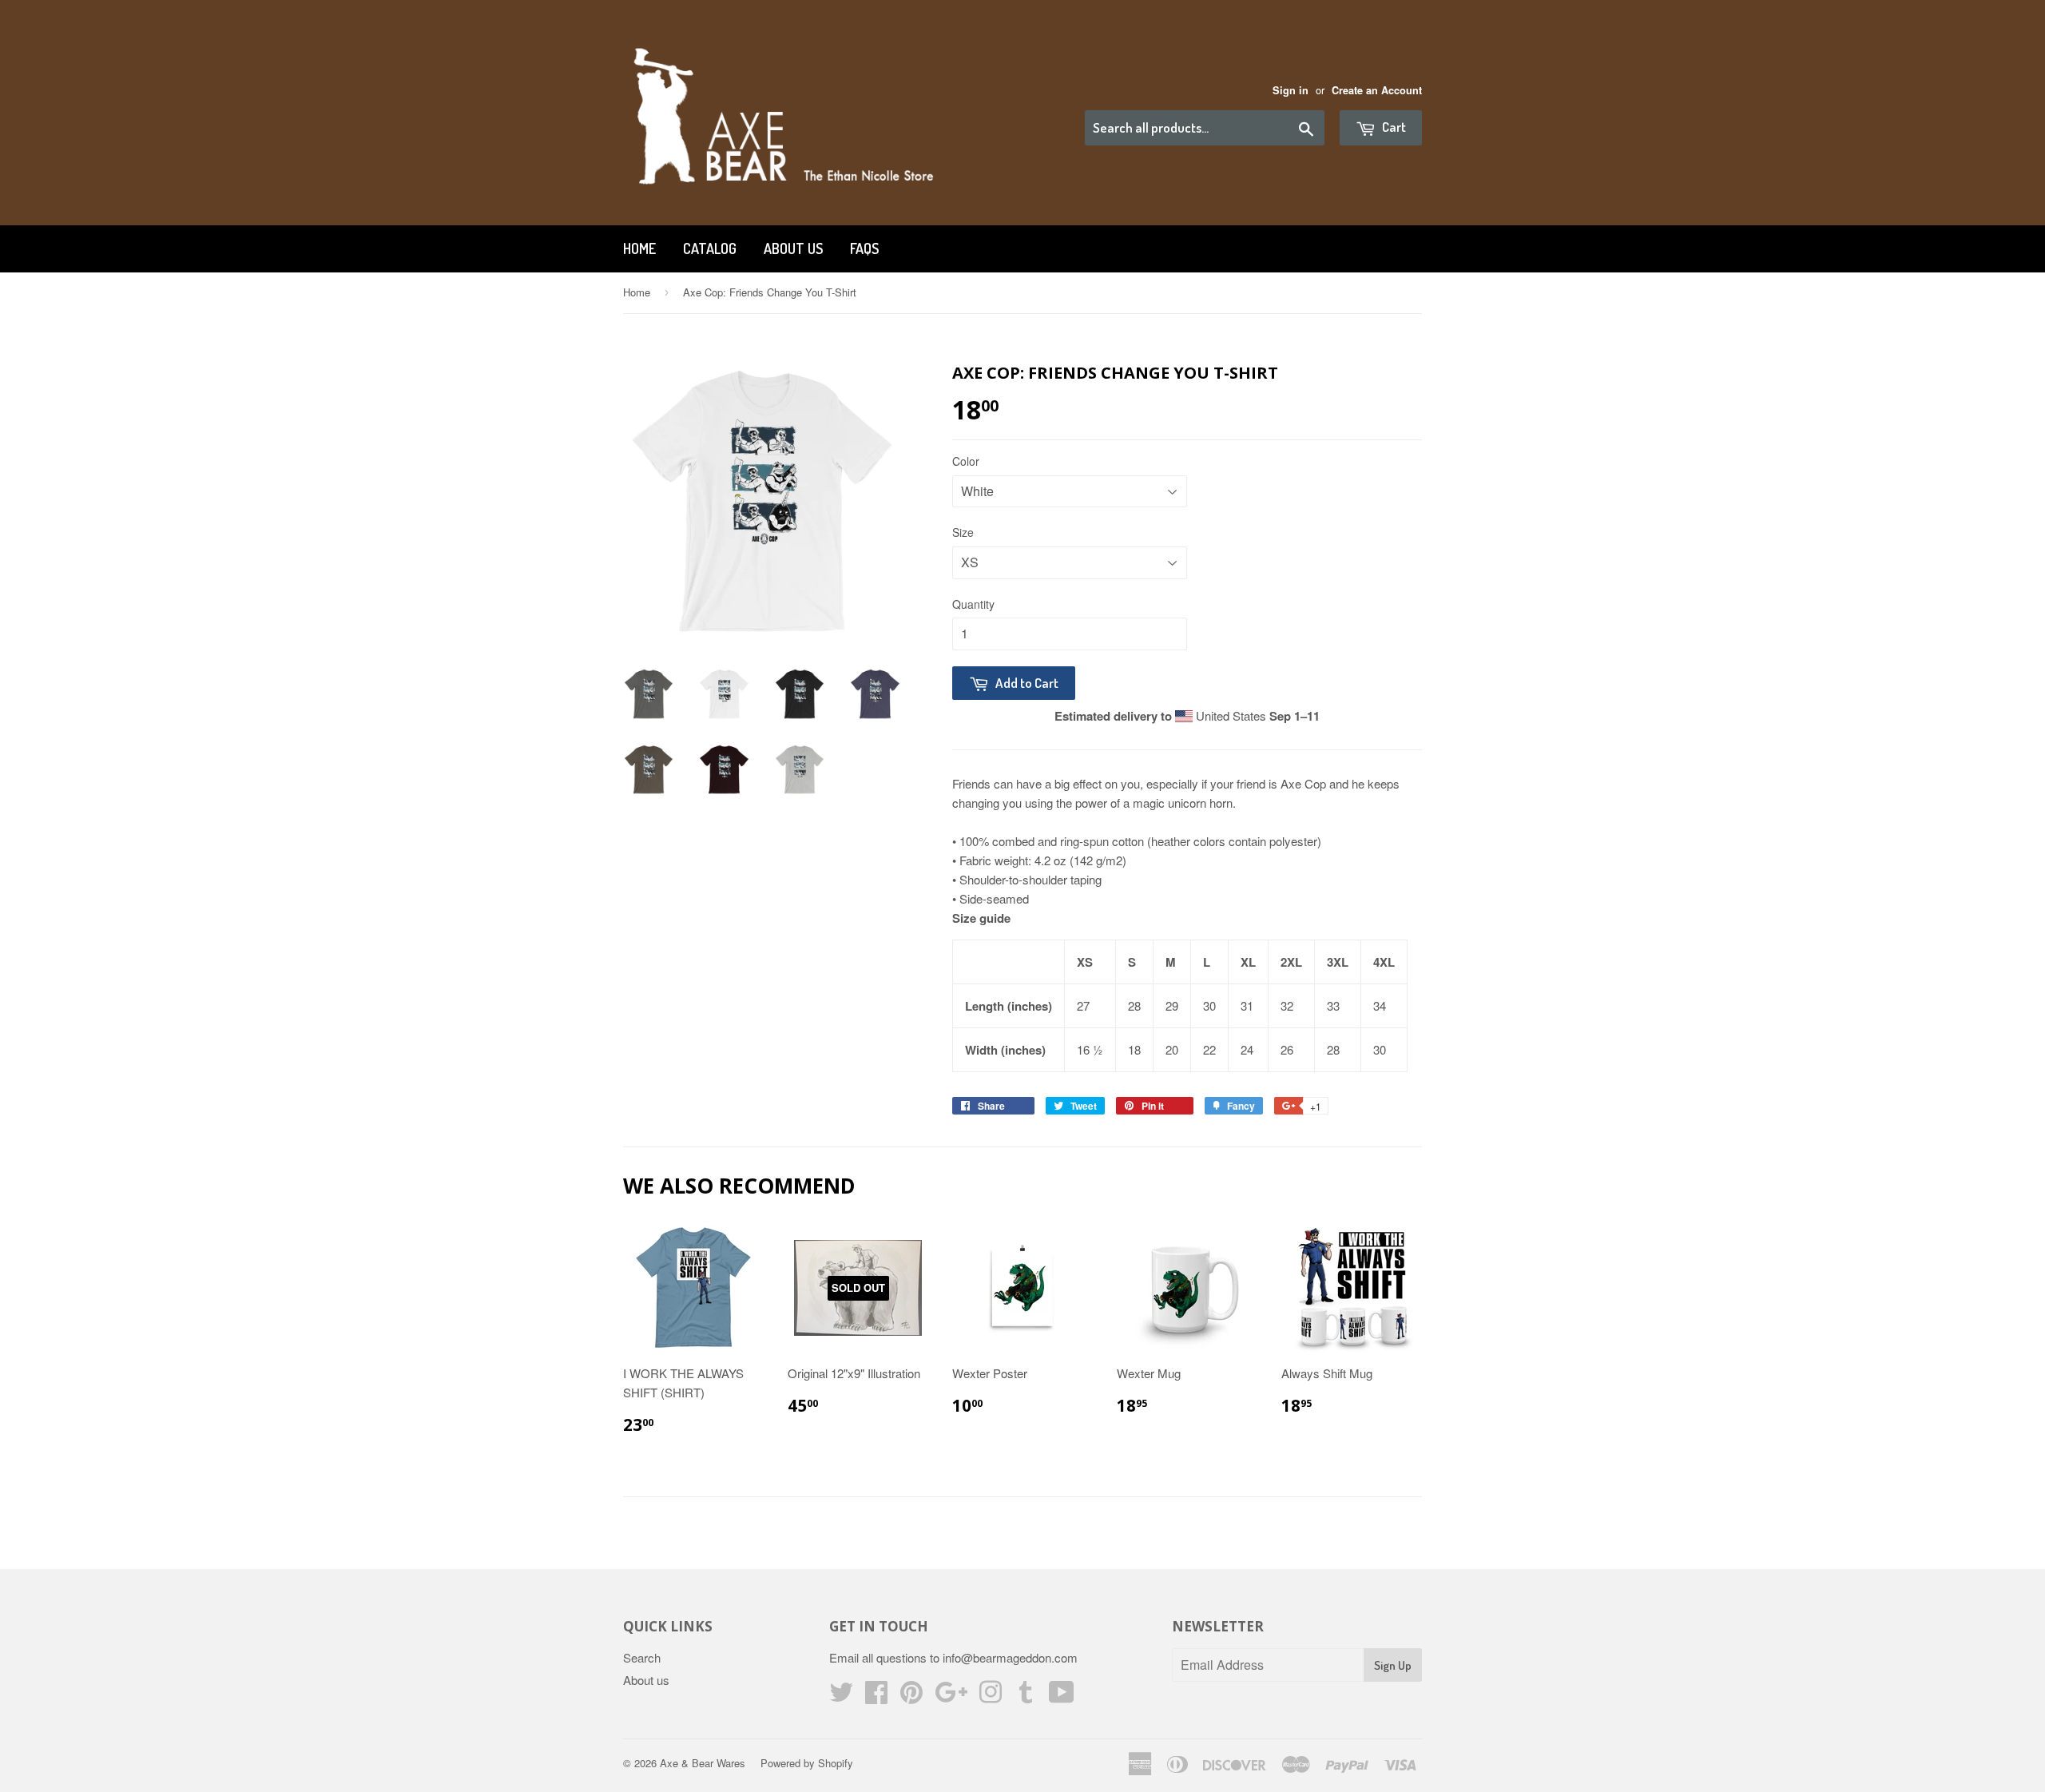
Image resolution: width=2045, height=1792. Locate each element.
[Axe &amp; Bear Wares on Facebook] (876, 1697)
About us (793, 248)
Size (963, 532)
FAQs (864, 248)
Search (642, 1657)
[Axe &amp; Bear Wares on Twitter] (841, 1697)
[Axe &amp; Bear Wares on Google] (951, 1697)
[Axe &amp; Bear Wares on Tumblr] (1026, 1697)
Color (966, 461)
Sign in (1291, 90)
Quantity (973, 604)
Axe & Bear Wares (703, 1763)
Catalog (710, 248)
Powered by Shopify (807, 1763)
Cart (1393, 127)
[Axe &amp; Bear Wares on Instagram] (991, 1697)
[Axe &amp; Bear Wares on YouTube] (1062, 1697)
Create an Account (1377, 90)
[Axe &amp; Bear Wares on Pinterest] (911, 1697)
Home (639, 248)
